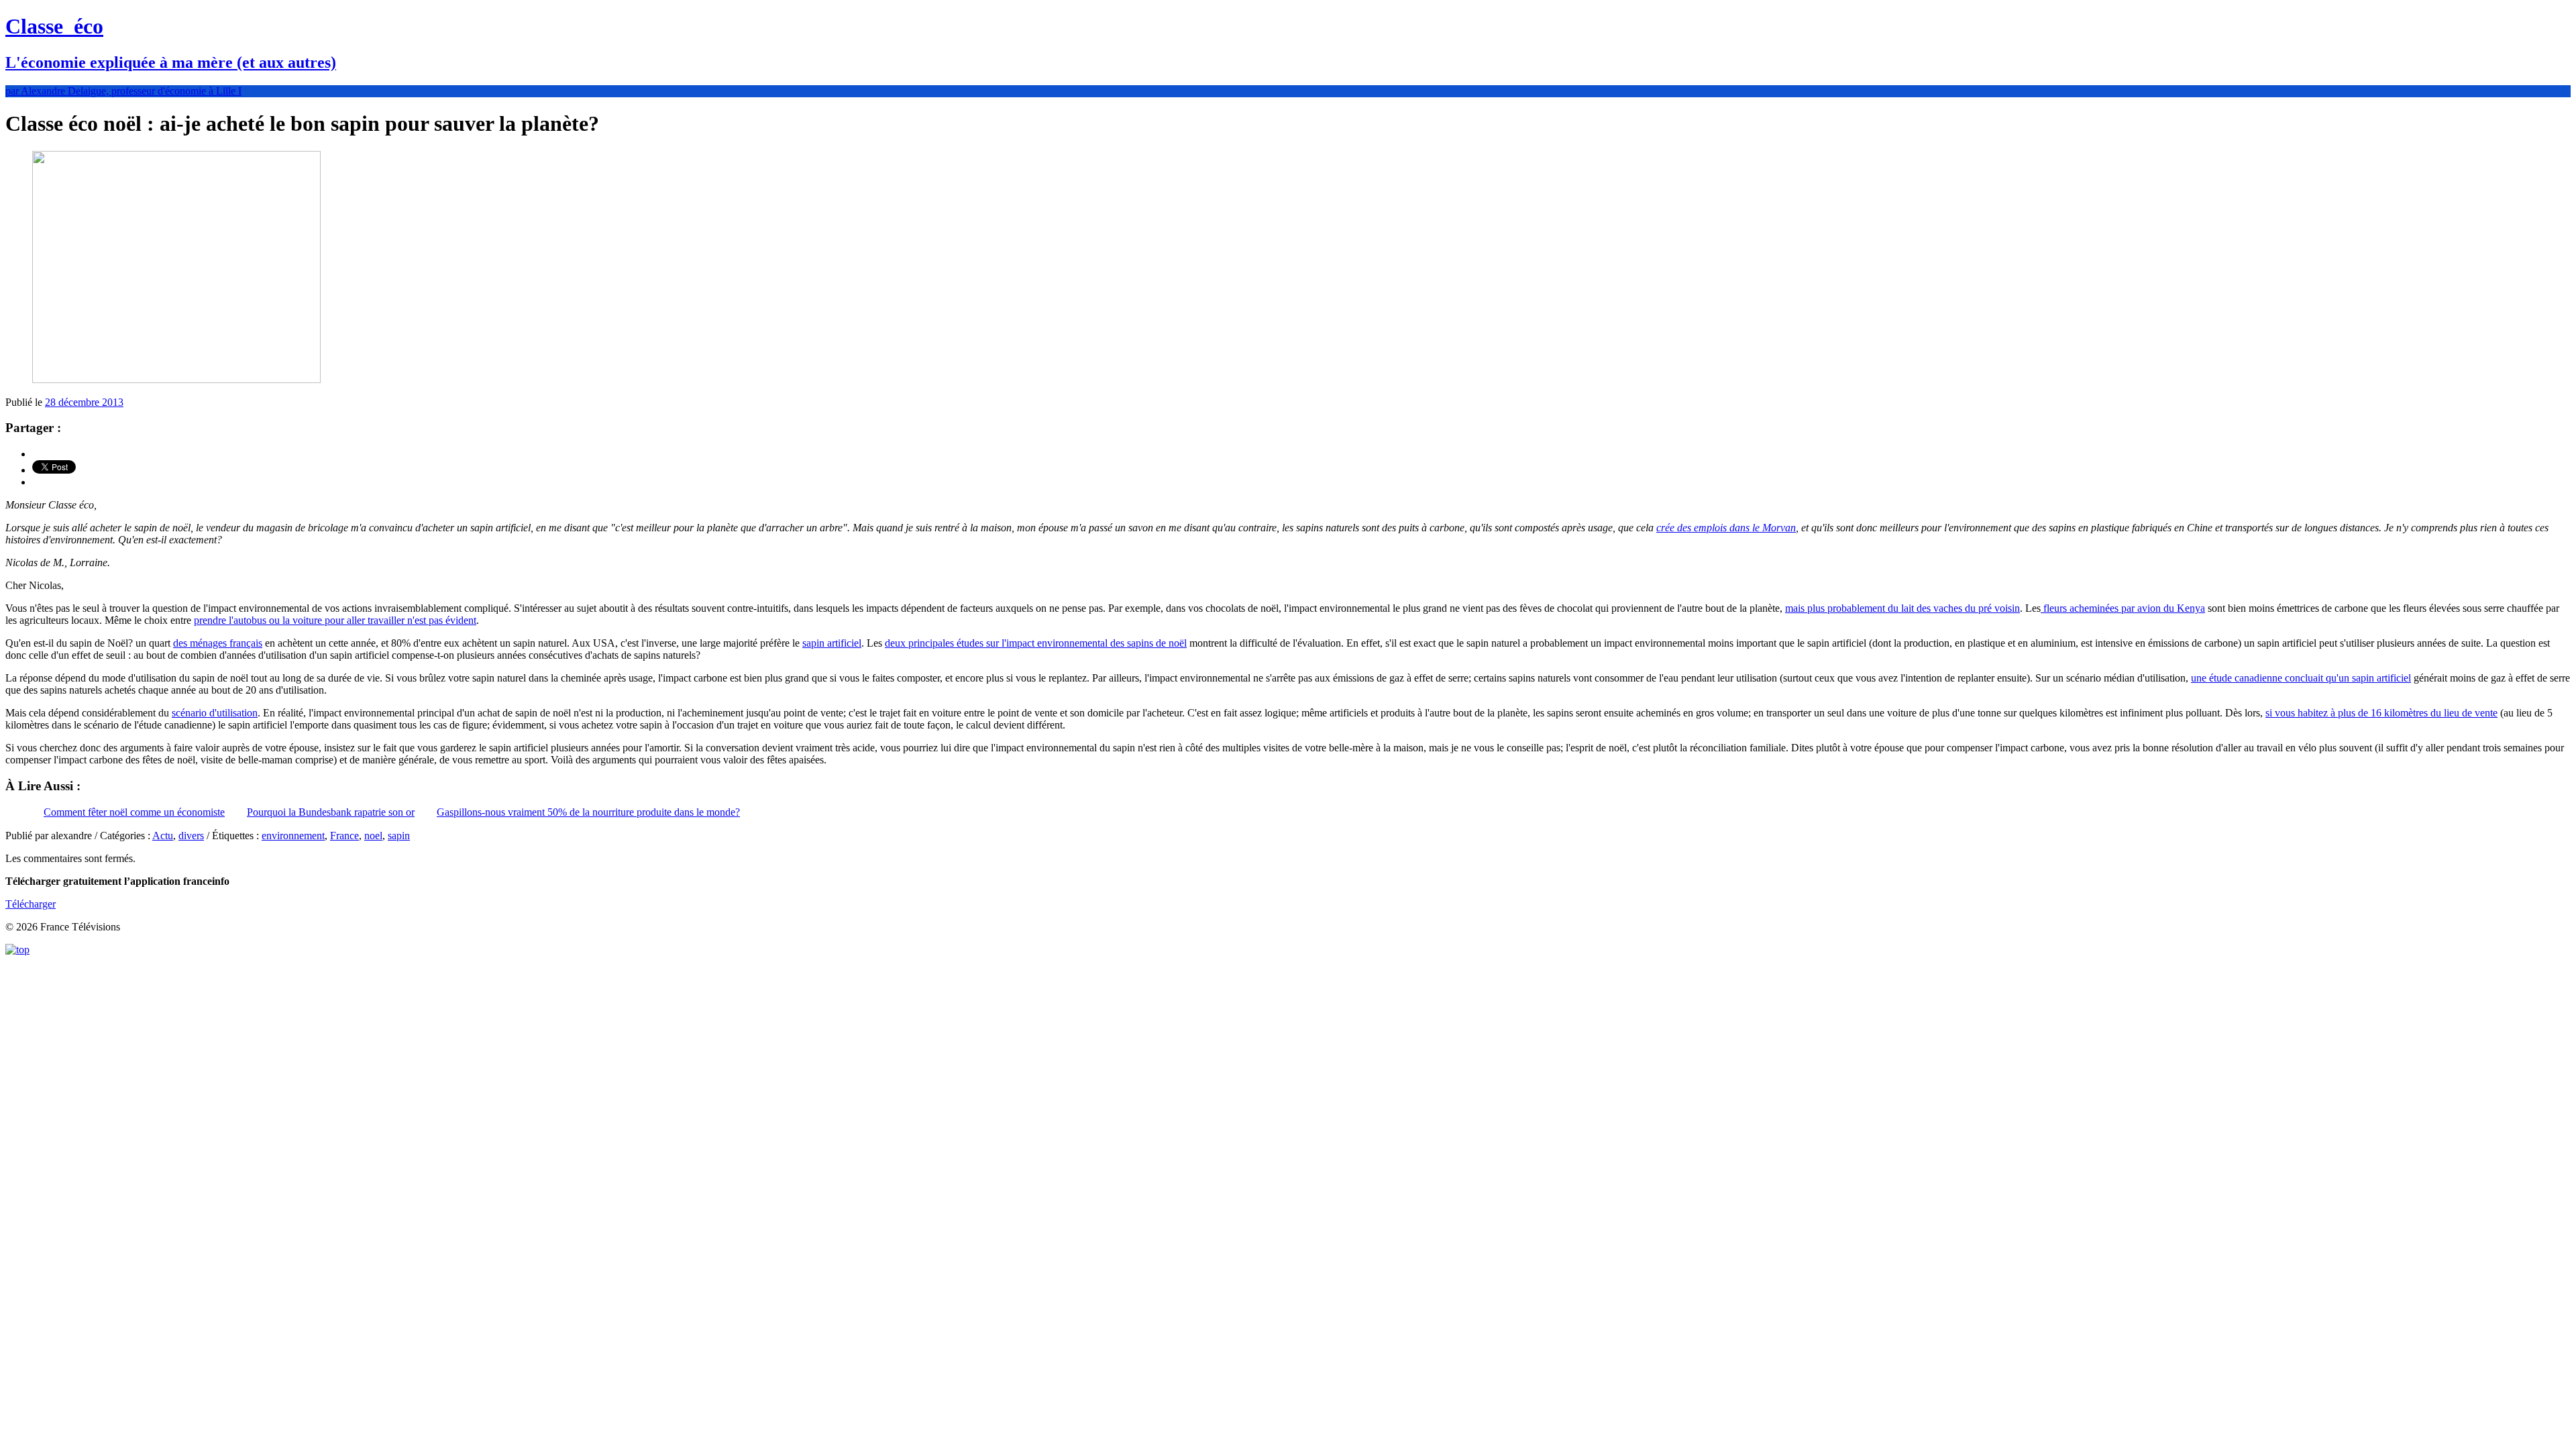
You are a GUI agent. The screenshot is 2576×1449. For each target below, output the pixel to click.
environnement (293, 836)
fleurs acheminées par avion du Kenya (2123, 608)
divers (191, 836)
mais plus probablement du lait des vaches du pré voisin (1902, 608)
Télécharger (31, 904)
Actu (163, 836)
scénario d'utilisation (215, 713)
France (344, 836)
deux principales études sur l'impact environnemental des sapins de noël (1036, 643)
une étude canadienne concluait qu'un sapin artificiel (2301, 678)
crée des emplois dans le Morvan (1726, 528)
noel (373, 836)
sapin (399, 836)
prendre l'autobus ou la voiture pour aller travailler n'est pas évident (335, 620)
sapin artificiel (832, 643)
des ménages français (218, 643)
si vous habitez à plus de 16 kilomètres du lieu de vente (2381, 713)
